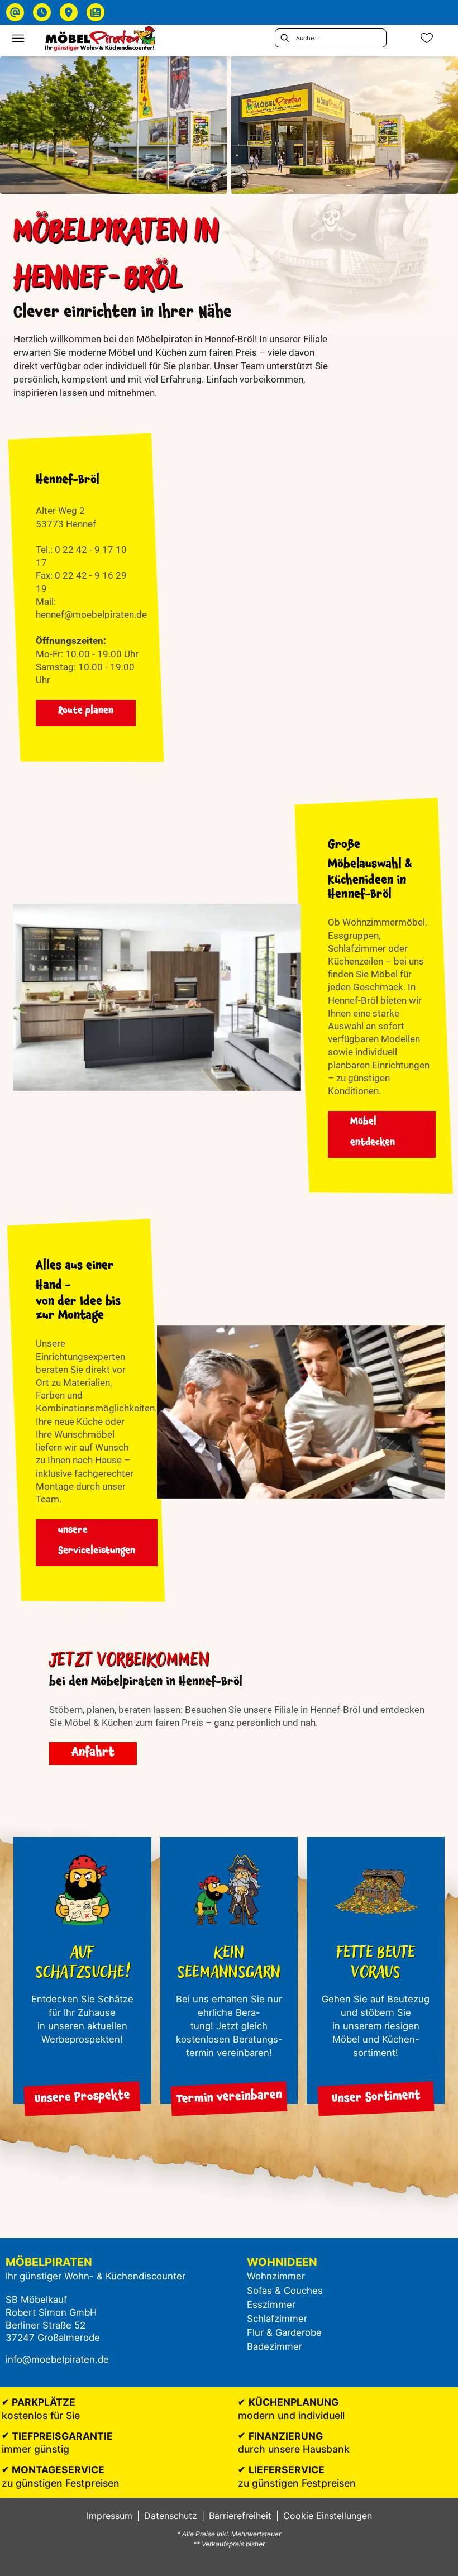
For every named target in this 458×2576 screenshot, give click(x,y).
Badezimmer (275, 2346)
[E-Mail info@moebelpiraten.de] (15, 12)
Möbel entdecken (373, 1133)
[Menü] (18, 38)
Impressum (109, 2516)
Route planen (86, 712)
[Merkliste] (427, 38)
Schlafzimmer (277, 2319)
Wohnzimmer (276, 2276)
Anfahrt (93, 1754)
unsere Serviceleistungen (97, 1542)
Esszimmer (271, 2305)
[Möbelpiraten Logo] (100, 38)
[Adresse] (69, 12)
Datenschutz (171, 2516)
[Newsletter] (96, 12)
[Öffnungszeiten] (42, 12)
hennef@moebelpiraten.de (91, 615)
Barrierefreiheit (240, 2516)
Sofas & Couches (285, 2291)
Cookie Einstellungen (328, 2516)
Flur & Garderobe (284, 2332)
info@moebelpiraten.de (57, 2359)
